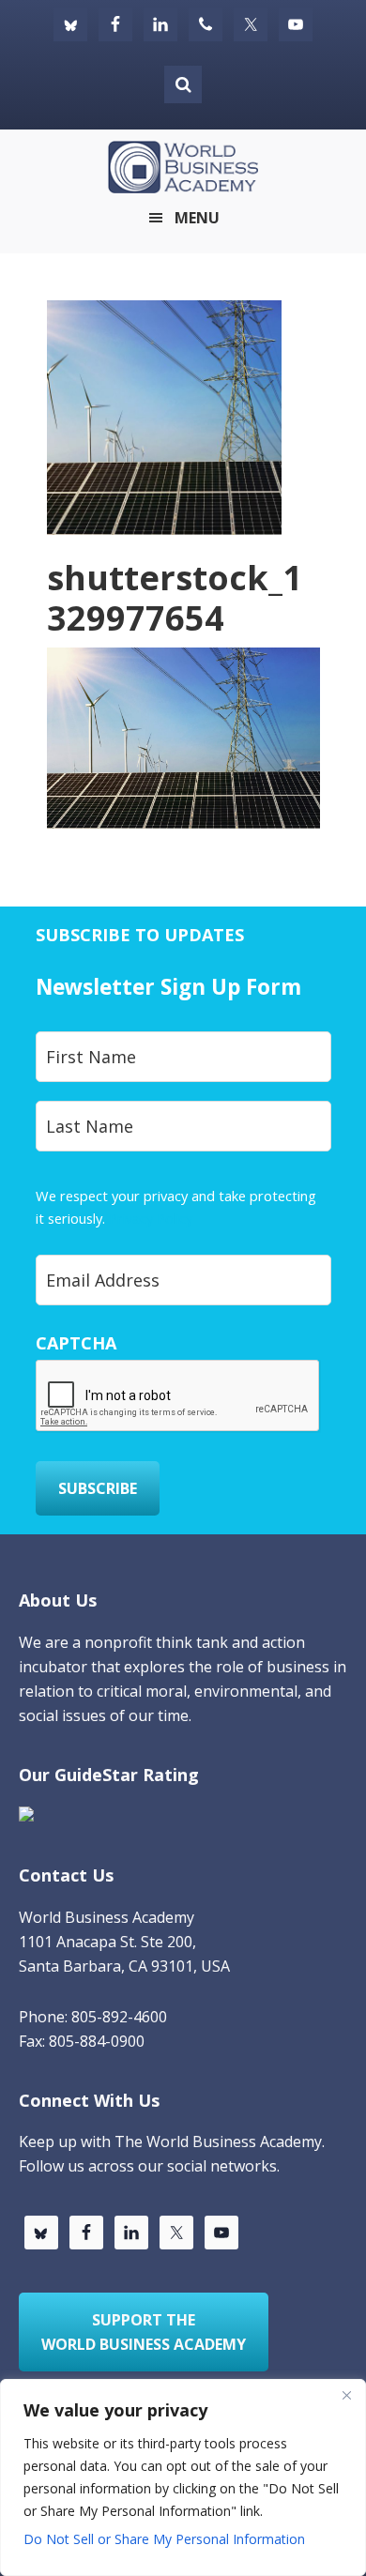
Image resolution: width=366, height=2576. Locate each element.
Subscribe (98, 1488)
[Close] (346, 2395)
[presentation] (178, 1396)
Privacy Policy (151, 1218)
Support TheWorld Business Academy (144, 2332)
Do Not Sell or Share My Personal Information (164, 2539)
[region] (183, 2477)
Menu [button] (197, 218)
